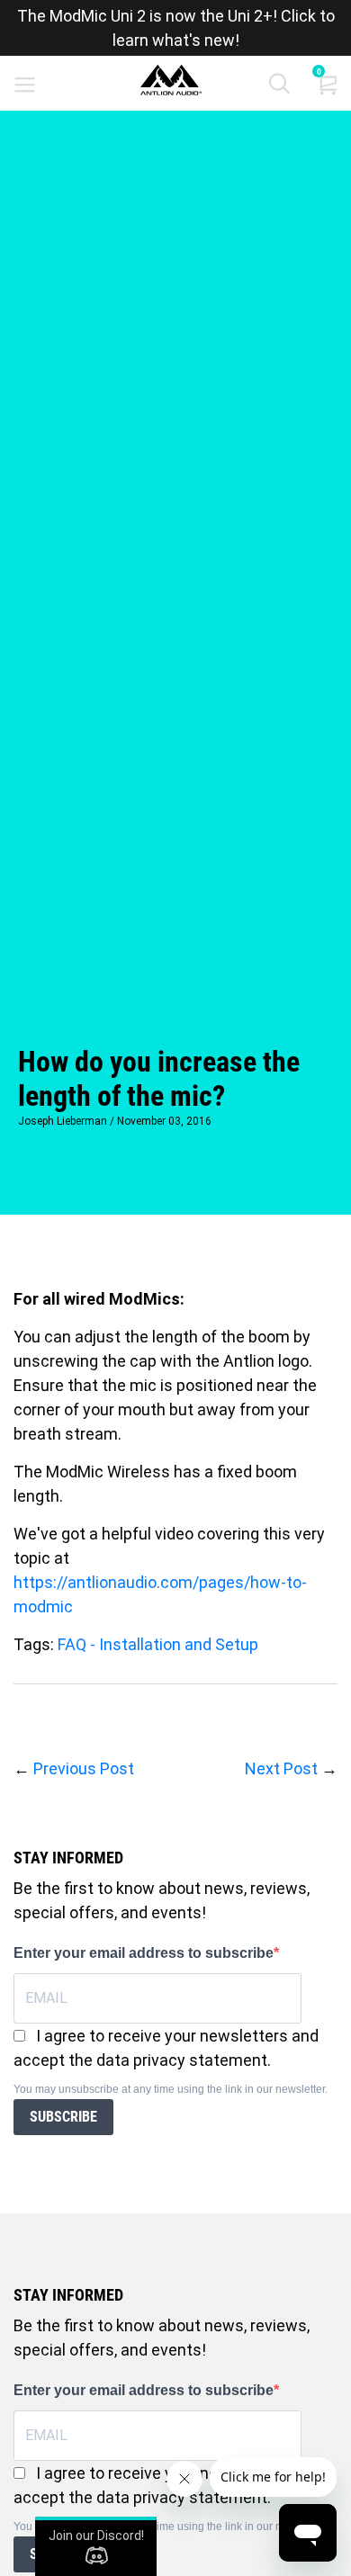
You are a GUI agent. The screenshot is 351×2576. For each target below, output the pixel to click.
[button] (279, 88)
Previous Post (84, 1768)
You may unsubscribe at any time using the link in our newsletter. (171, 2089)
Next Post (281, 1768)
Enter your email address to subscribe (144, 1953)
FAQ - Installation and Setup (158, 1644)
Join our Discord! (96, 2536)
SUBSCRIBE (63, 2117)
